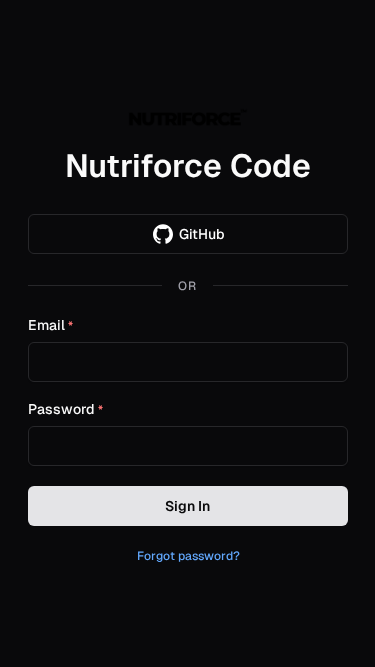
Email (50, 326)
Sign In (187, 506)
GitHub (202, 234)
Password (65, 410)
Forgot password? (188, 556)
